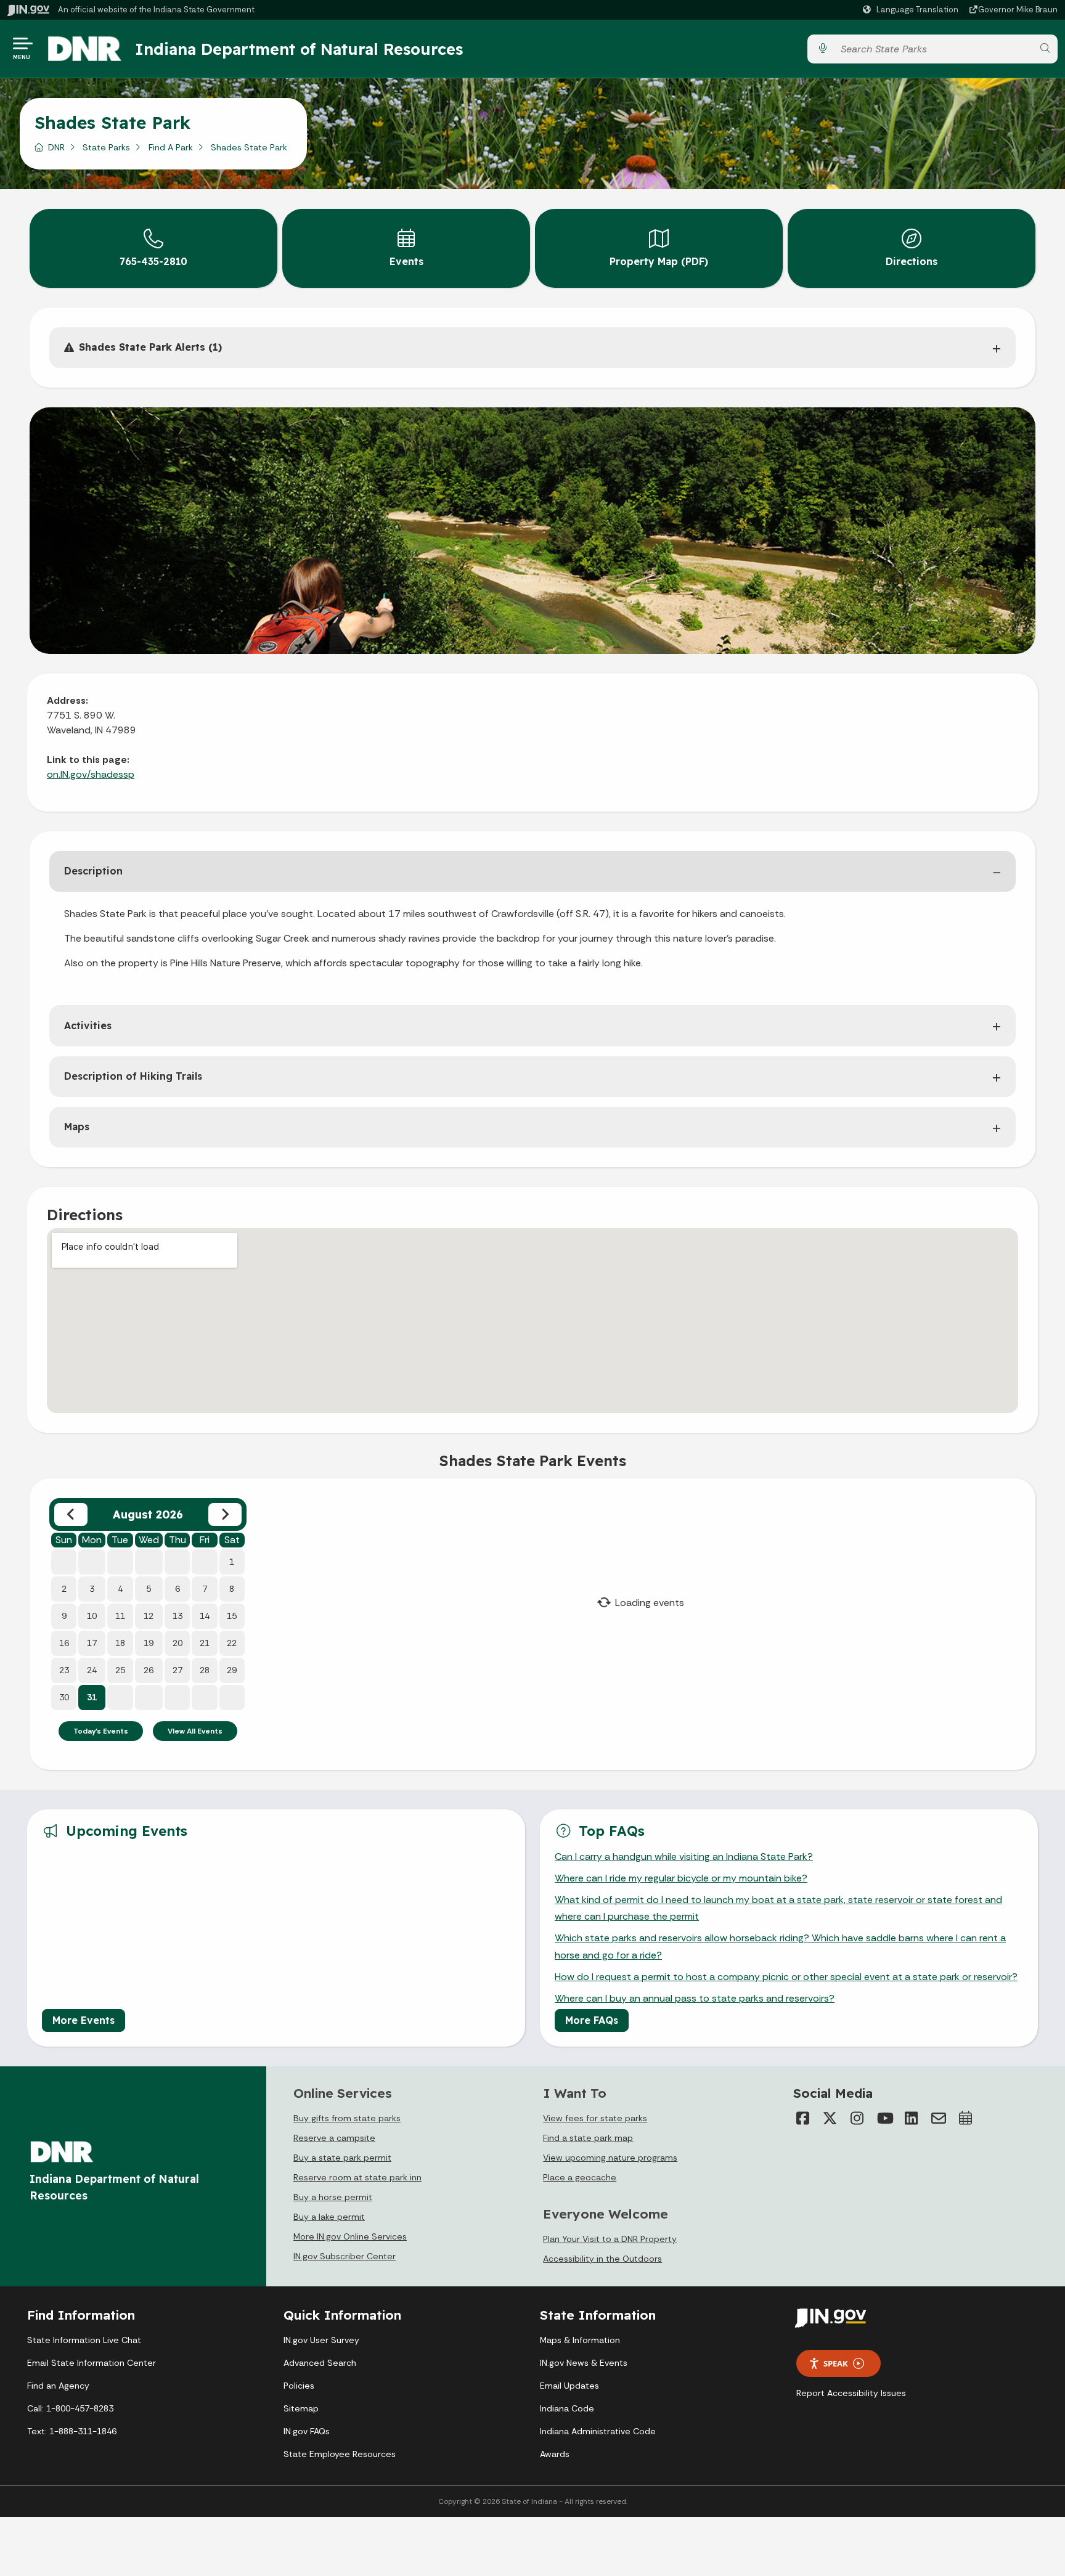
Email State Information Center (92, 2363)
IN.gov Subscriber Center (345, 2256)
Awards (555, 2454)
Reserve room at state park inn (357, 2177)
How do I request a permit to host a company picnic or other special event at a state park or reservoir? (786, 1977)
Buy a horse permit (333, 2197)
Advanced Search (320, 2363)
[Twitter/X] (830, 2118)
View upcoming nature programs (610, 2158)
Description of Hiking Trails (133, 1076)
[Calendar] (966, 2118)
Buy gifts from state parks (347, 2118)
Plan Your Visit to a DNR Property (610, 2239)
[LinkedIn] (912, 2118)
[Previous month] (71, 1514)
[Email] (939, 2118)
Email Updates (569, 2386)
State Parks (106, 147)
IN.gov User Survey (321, 2340)
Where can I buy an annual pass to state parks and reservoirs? (695, 1998)
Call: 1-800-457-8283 (70, 2408)
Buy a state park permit (342, 2158)
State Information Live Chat (84, 2340)
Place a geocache (580, 2177)
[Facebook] (803, 2118)
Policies (299, 2386)
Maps (77, 1127)
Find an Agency (58, 2386)
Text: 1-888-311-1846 (72, 2431)
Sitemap (301, 2408)
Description (93, 871)
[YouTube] (884, 2118)
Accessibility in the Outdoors (602, 2259)
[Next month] (225, 1514)
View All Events (195, 1731)
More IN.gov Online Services (350, 2236)
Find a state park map (588, 2138)
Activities (88, 1025)
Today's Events (101, 1731)
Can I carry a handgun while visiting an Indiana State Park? (684, 1857)
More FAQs (592, 2020)
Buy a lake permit (329, 2217)
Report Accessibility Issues (851, 2393)
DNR (56, 147)
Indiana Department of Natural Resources (299, 49)
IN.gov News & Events (584, 2363)
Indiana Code (567, 2408)
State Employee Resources (340, 2454)
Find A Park (171, 147)
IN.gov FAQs (307, 2431)
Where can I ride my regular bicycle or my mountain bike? (681, 1878)
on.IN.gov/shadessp (91, 774)
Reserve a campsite (334, 2138)
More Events (84, 2020)
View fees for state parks (595, 2118)
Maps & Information (580, 2340)
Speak (836, 2363)
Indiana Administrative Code (598, 2431)
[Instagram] (857, 2118)
